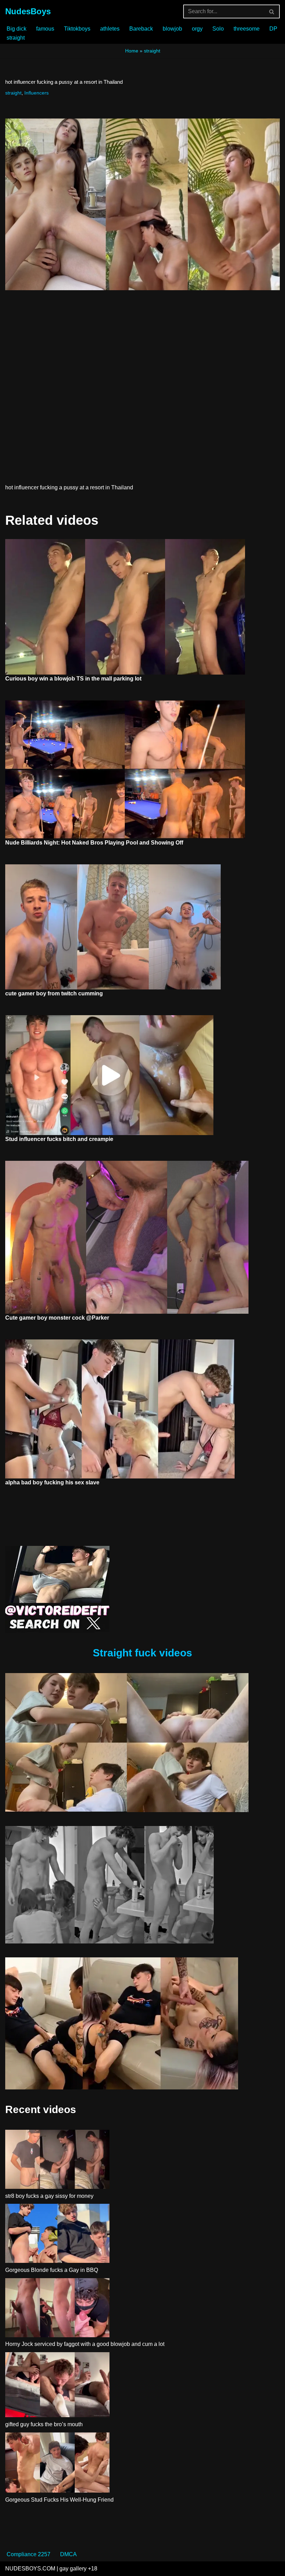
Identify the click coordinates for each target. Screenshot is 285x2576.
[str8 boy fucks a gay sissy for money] (57, 2161)
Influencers (36, 93)
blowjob (172, 29)
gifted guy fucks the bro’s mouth (44, 2424)
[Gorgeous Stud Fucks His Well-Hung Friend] (57, 2464)
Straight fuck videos (142, 1653)
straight (16, 38)
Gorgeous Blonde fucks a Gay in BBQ (52, 2270)
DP (273, 29)
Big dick (17, 29)
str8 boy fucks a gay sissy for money (49, 2196)
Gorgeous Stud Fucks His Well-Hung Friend (59, 2500)
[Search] (272, 11)
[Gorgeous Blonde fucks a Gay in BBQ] (57, 2235)
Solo (218, 29)
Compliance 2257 (28, 2554)
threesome (247, 29)
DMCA (68, 2554)
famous (45, 29)
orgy (197, 29)
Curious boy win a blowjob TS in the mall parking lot (73, 679)
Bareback (141, 29)
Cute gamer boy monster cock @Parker (57, 1318)
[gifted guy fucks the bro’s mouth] (57, 2386)
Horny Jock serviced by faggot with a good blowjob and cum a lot (85, 2344)
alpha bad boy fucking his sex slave (52, 1482)
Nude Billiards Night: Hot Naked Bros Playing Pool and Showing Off (94, 843)
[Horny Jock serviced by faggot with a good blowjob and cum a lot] (57, 2309)
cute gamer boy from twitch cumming (54, 993)
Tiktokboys (77, 29)
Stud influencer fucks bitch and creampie (59, 1139)
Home (132, 51)
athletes (110, 29)
